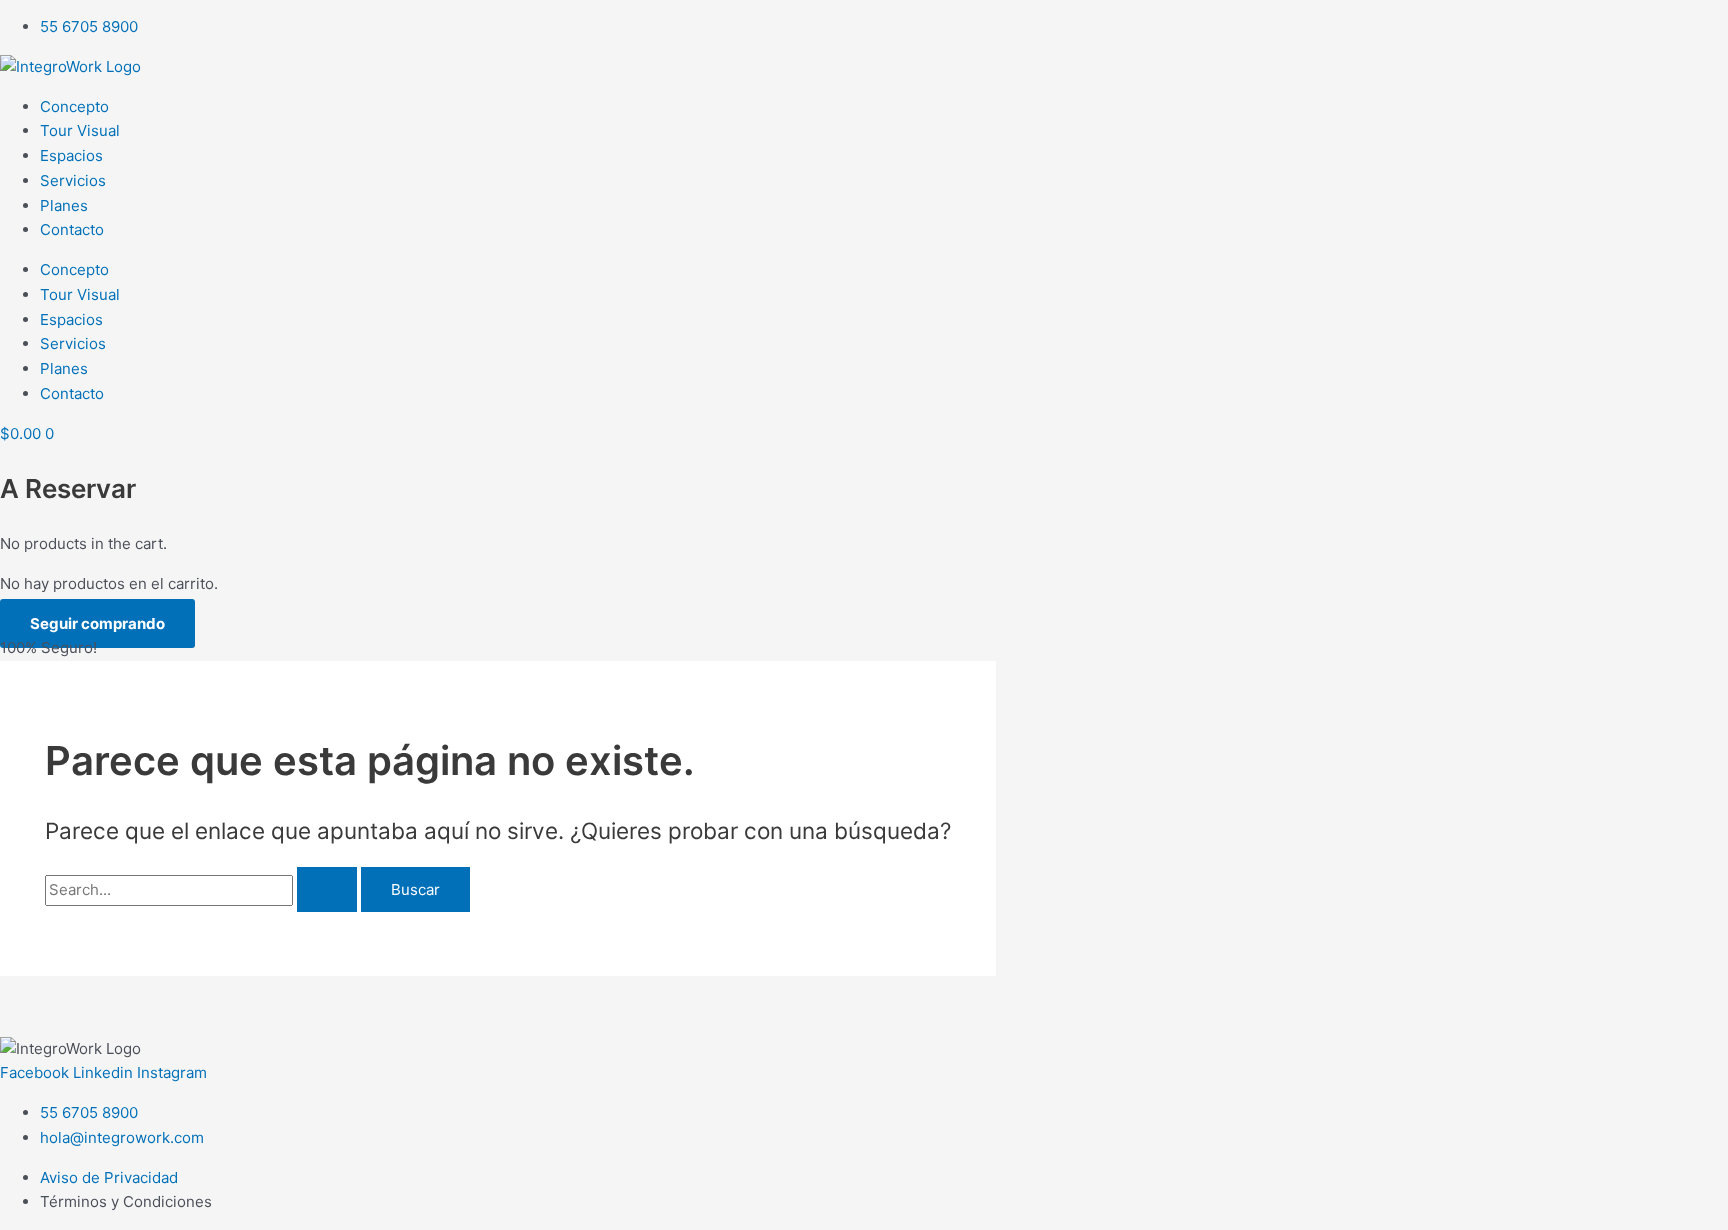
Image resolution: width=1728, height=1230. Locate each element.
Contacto (72, 229)
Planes (64, 205)
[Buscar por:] (203, 889)
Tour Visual (80, 130)
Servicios (73, 180)
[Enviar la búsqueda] (327, 889)
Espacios (71, 155)
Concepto (74, 106)
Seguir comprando (97, 623)
